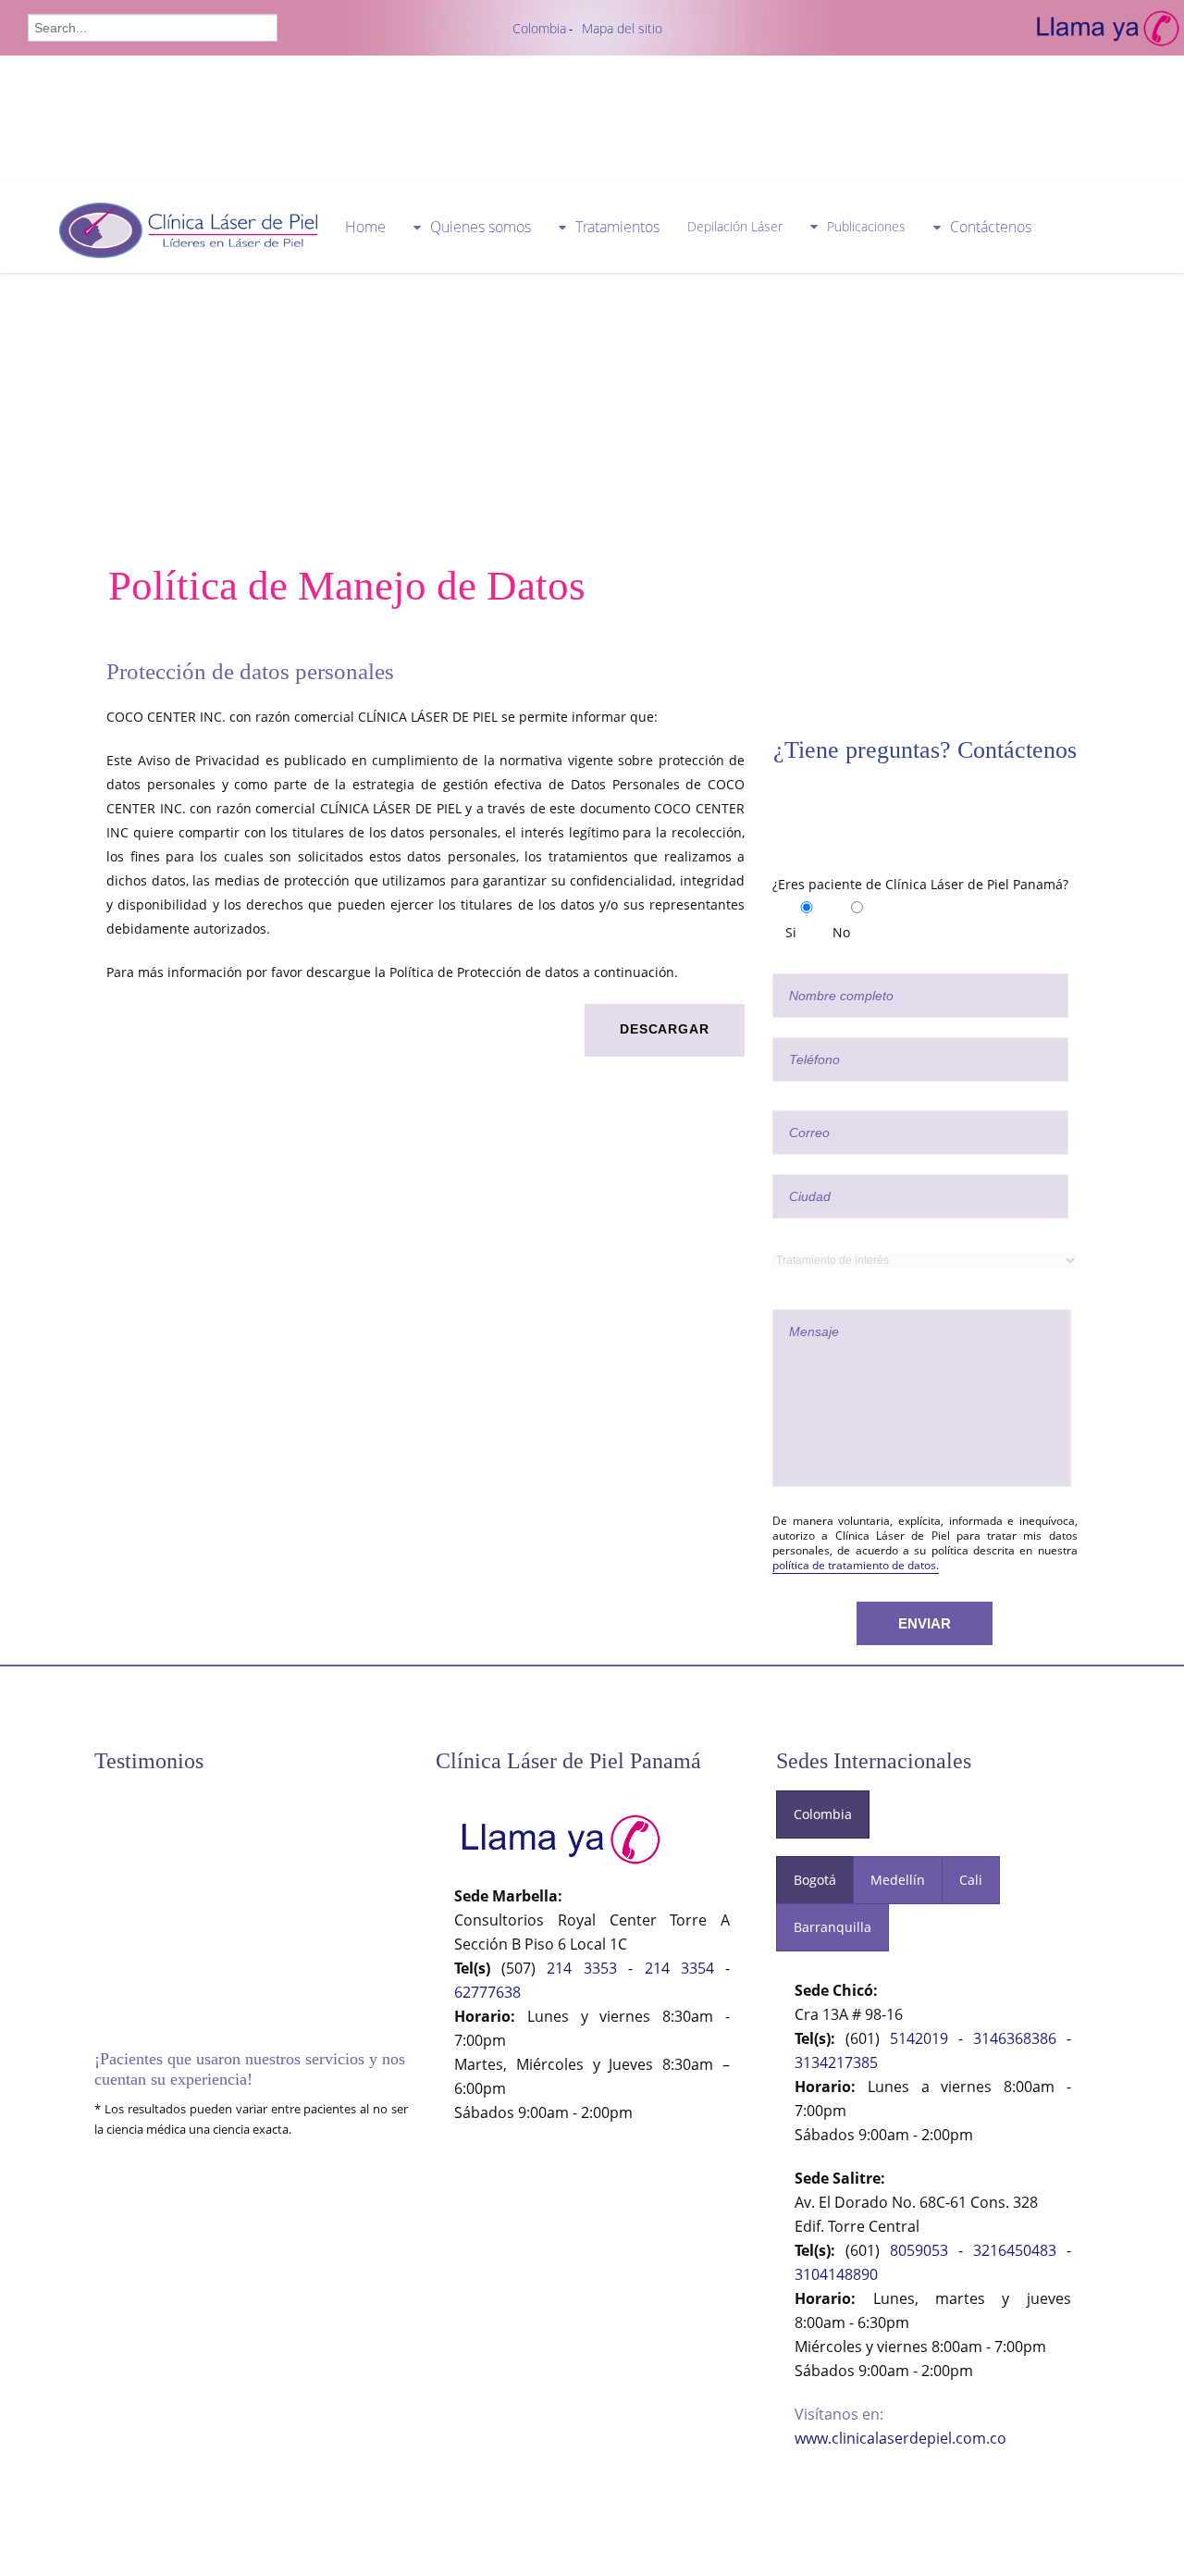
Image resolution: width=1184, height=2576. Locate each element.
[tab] (823, 1814)
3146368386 (1015, 2038)
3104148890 (836, 2274)
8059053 (919, 2250)
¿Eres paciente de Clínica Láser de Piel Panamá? (920, 884)
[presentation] (823, 1814)
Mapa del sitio (622, 28)
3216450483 (1015, 2250)
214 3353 (581, 1968)
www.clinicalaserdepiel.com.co (900, 2438)
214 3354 (679, 1968)
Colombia (539, 28)
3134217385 (836, 2062)
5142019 (919, 2038)
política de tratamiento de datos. (856, 1565)
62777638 (487, 1992)
